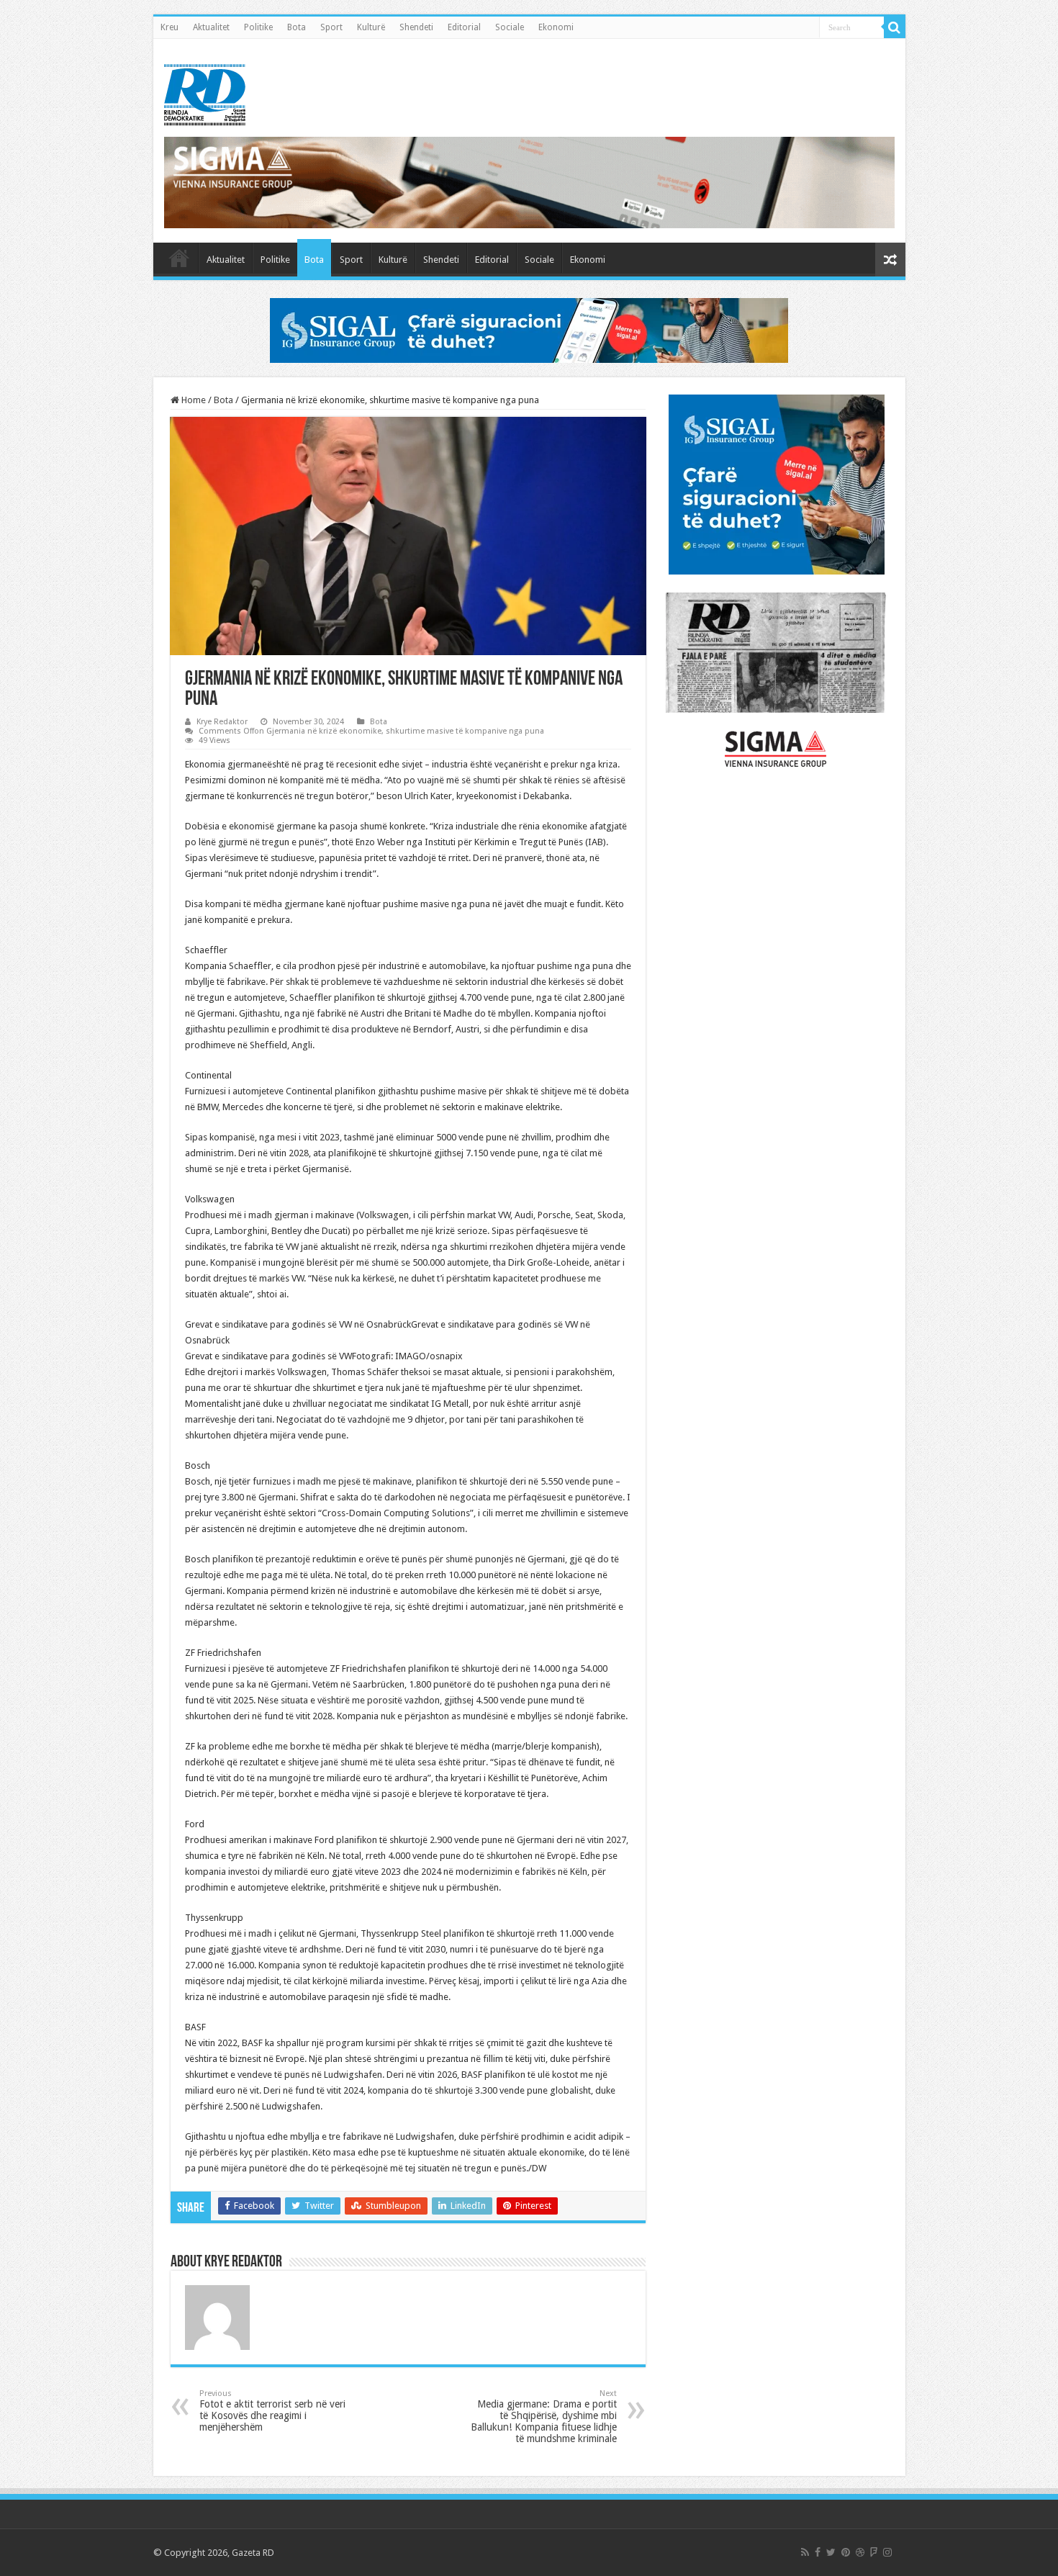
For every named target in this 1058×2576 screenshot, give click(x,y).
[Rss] (805, 2552)
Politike (258, 27)
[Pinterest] (846, 2552)
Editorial (464, 27)
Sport (331, 27)
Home (193, 400)
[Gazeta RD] (205, 92)
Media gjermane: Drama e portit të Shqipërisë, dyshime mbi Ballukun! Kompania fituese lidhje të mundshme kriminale (544, 2417)
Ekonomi (556, 27)
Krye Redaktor (222, 722)
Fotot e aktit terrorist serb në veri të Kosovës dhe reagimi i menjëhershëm (272, 2411)
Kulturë (371, 27)
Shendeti (416, 27)
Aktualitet (211, 27)
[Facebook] (818, 2552)
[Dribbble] (860, 2552)
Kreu (169, 27)
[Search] (895, 27)
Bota (297, 27)
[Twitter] (831, 2552)
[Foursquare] (874, 2552)
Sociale (510, 27)
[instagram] (887, 2552)
